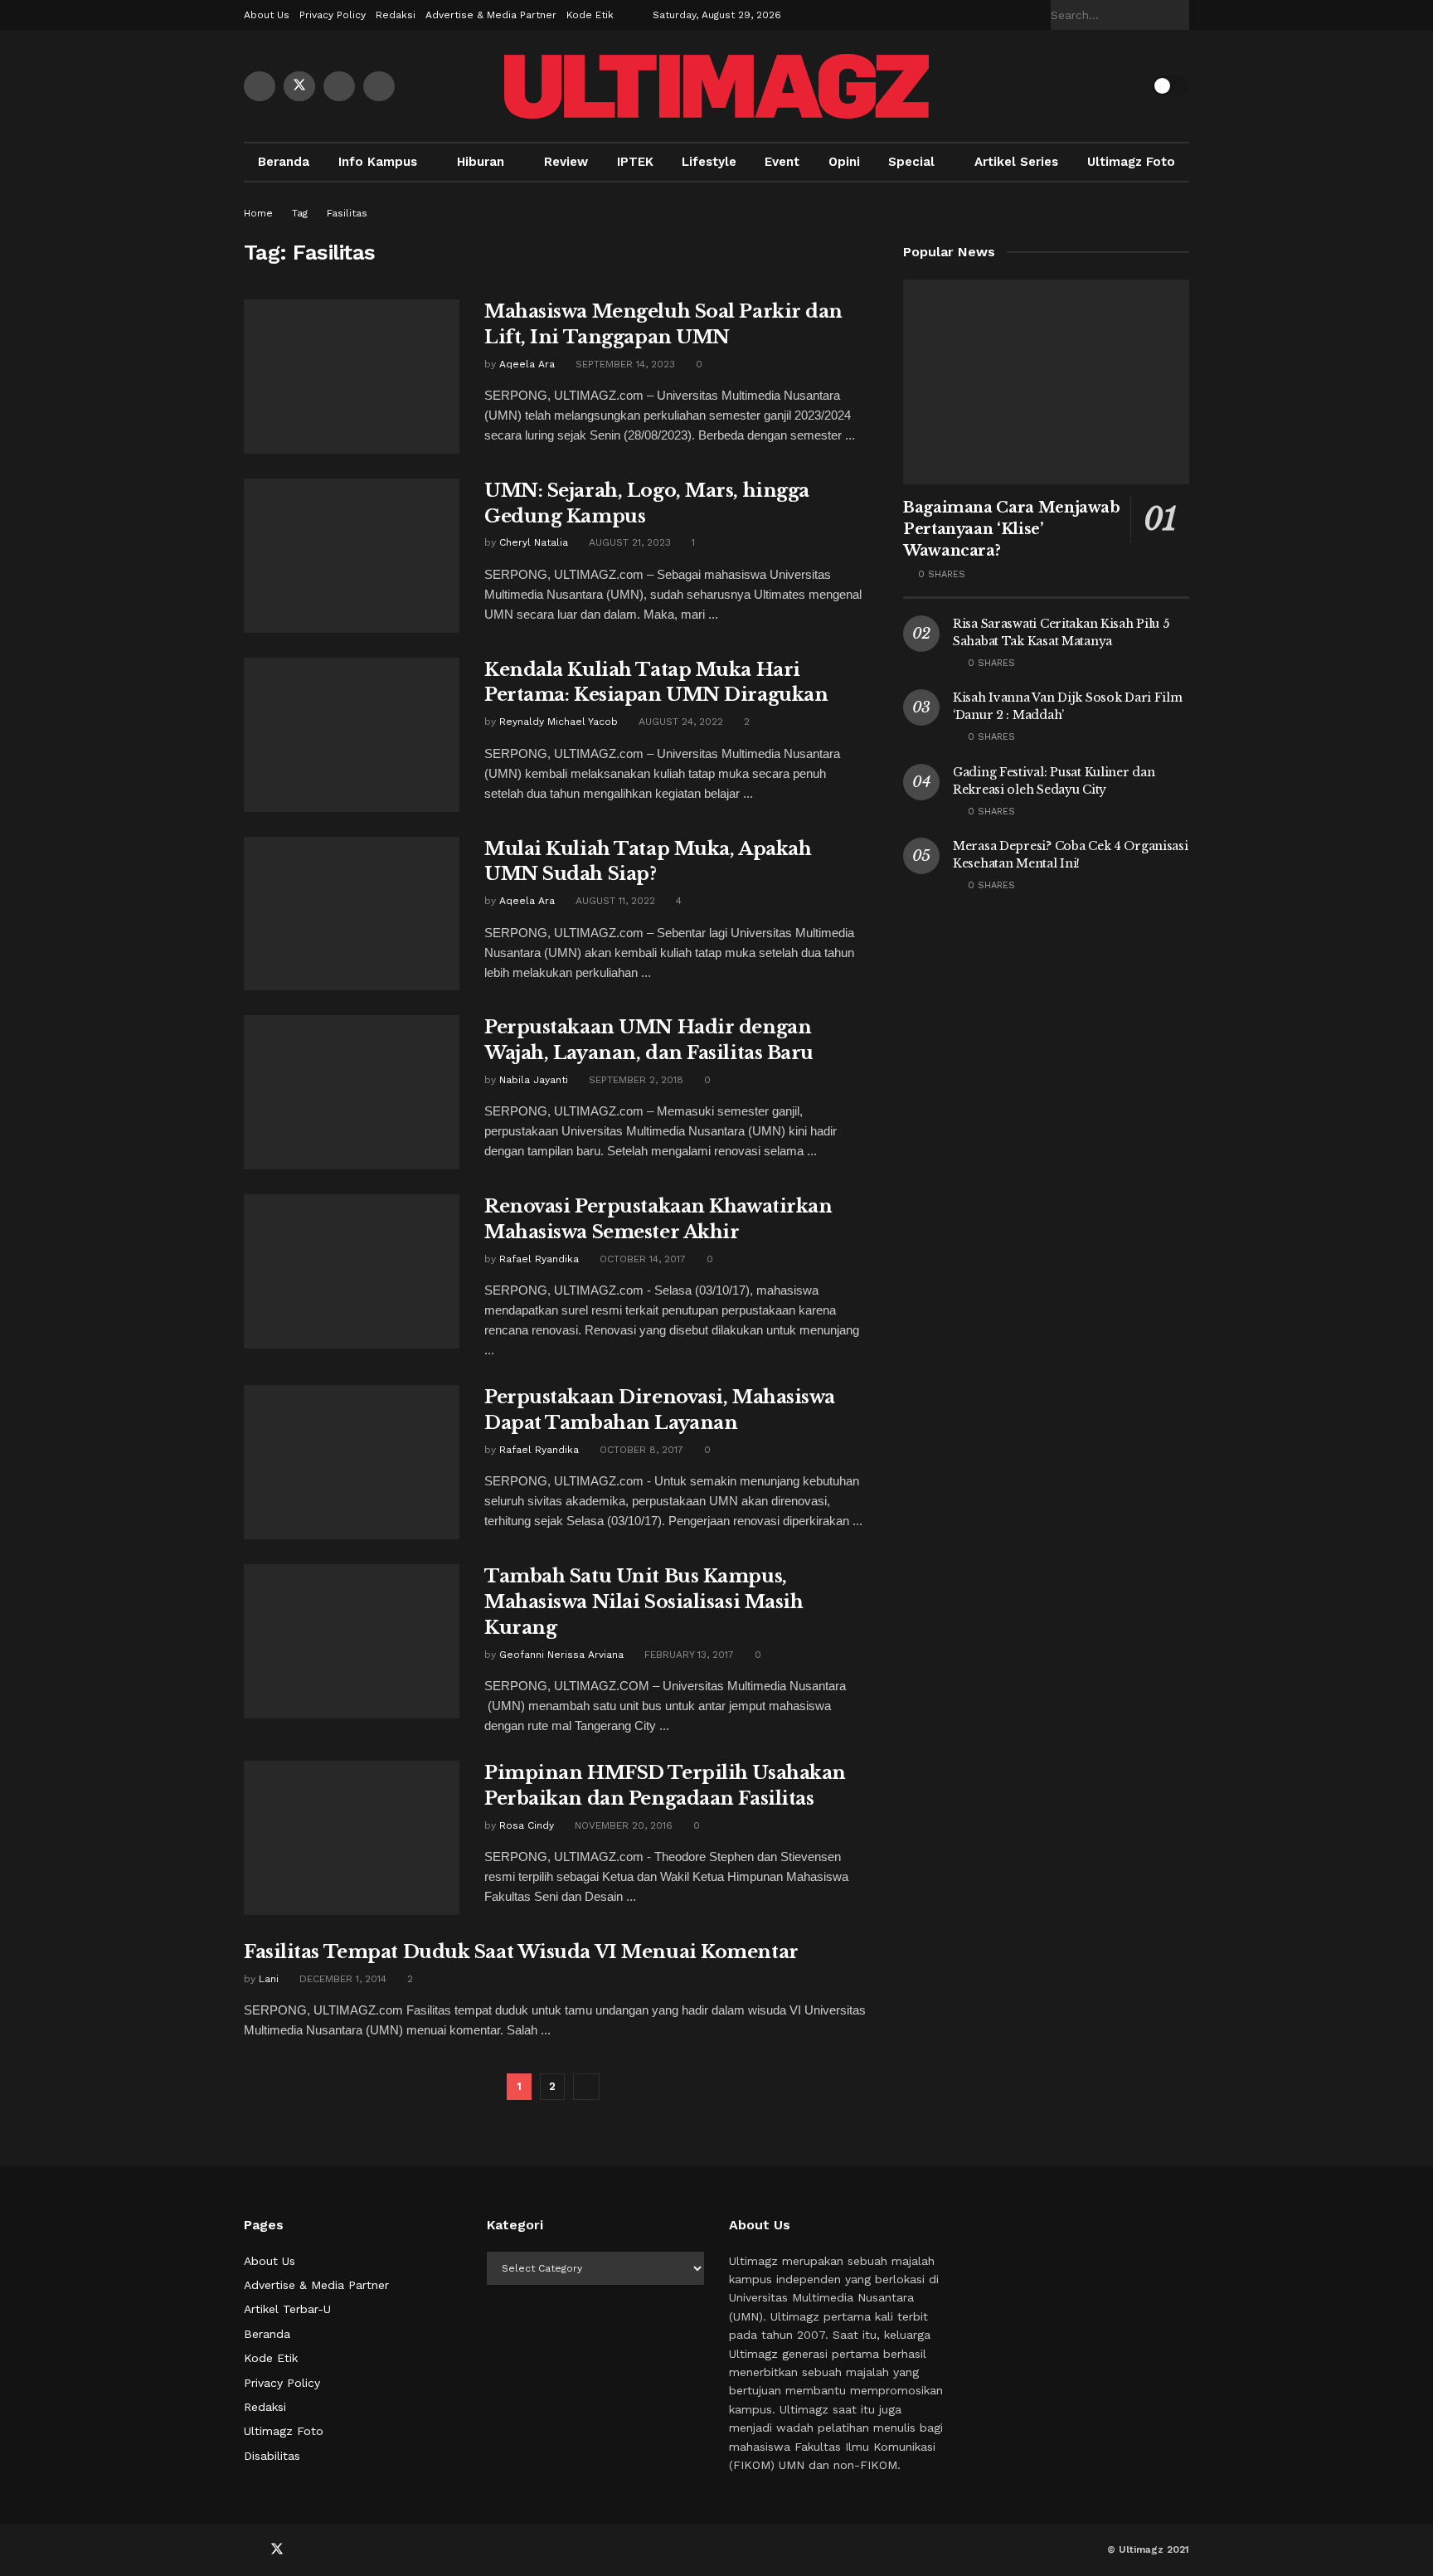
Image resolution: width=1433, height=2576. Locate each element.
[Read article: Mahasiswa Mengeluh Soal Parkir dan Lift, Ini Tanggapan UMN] (352, 377)
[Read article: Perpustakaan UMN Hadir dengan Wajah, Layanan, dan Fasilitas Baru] (352, 1092)
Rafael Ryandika (539, 1259)
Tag (300, 213)
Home (258, 213)
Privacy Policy (333, 15)
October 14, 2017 (641, 1259)
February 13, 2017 (687, 1655)
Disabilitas (272, 2456)
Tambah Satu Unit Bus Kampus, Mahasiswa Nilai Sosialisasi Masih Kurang (644, 1602)
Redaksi (396, 15)
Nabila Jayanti (534, 1080)
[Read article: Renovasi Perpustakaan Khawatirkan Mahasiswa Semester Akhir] (352, 1271)
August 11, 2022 (614, 901)
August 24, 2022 (679, 722)
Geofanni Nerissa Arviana (561, 1655)
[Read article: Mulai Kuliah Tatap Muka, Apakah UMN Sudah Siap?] (352, 914)
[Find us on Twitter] (299, 86)
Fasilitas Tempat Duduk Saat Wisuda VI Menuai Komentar (521, 1952)
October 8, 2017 (640, 1450)
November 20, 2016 (622, 1825)
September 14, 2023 (624, 364)
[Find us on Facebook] (260, 86)
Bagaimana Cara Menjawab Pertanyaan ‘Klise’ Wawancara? (1012, 529)
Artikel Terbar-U (287, 2309)
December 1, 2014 (341, 1979)
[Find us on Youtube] (339, 86)
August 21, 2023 (628, 542)
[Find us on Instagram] (379, 86)
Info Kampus (378, 162)
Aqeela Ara (527, 364)
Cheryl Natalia (534, 542)
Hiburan (481, 162)
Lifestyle (709, 162)
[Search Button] (1180, 15)
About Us (267, 15)
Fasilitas (347, 213)
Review (566, 162)
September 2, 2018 (634, 1080)
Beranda (284, 162)
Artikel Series (1016, 162)
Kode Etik (590, 15)
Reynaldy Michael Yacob (559, 722)
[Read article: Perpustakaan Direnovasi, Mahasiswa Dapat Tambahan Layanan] (352, 1462)
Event (782, 162)
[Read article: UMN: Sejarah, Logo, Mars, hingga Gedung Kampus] (352, 556)
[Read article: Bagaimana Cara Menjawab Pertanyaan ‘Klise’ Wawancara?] (1046, 382)
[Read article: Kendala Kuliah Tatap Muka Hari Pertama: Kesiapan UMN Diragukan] (352, 735)
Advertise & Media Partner (491, 15)
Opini (844, 162)
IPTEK (635, 162)
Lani (269, 1979)
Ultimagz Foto (1131, 162)
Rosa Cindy (527, 1825)
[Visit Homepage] (716, 86)
